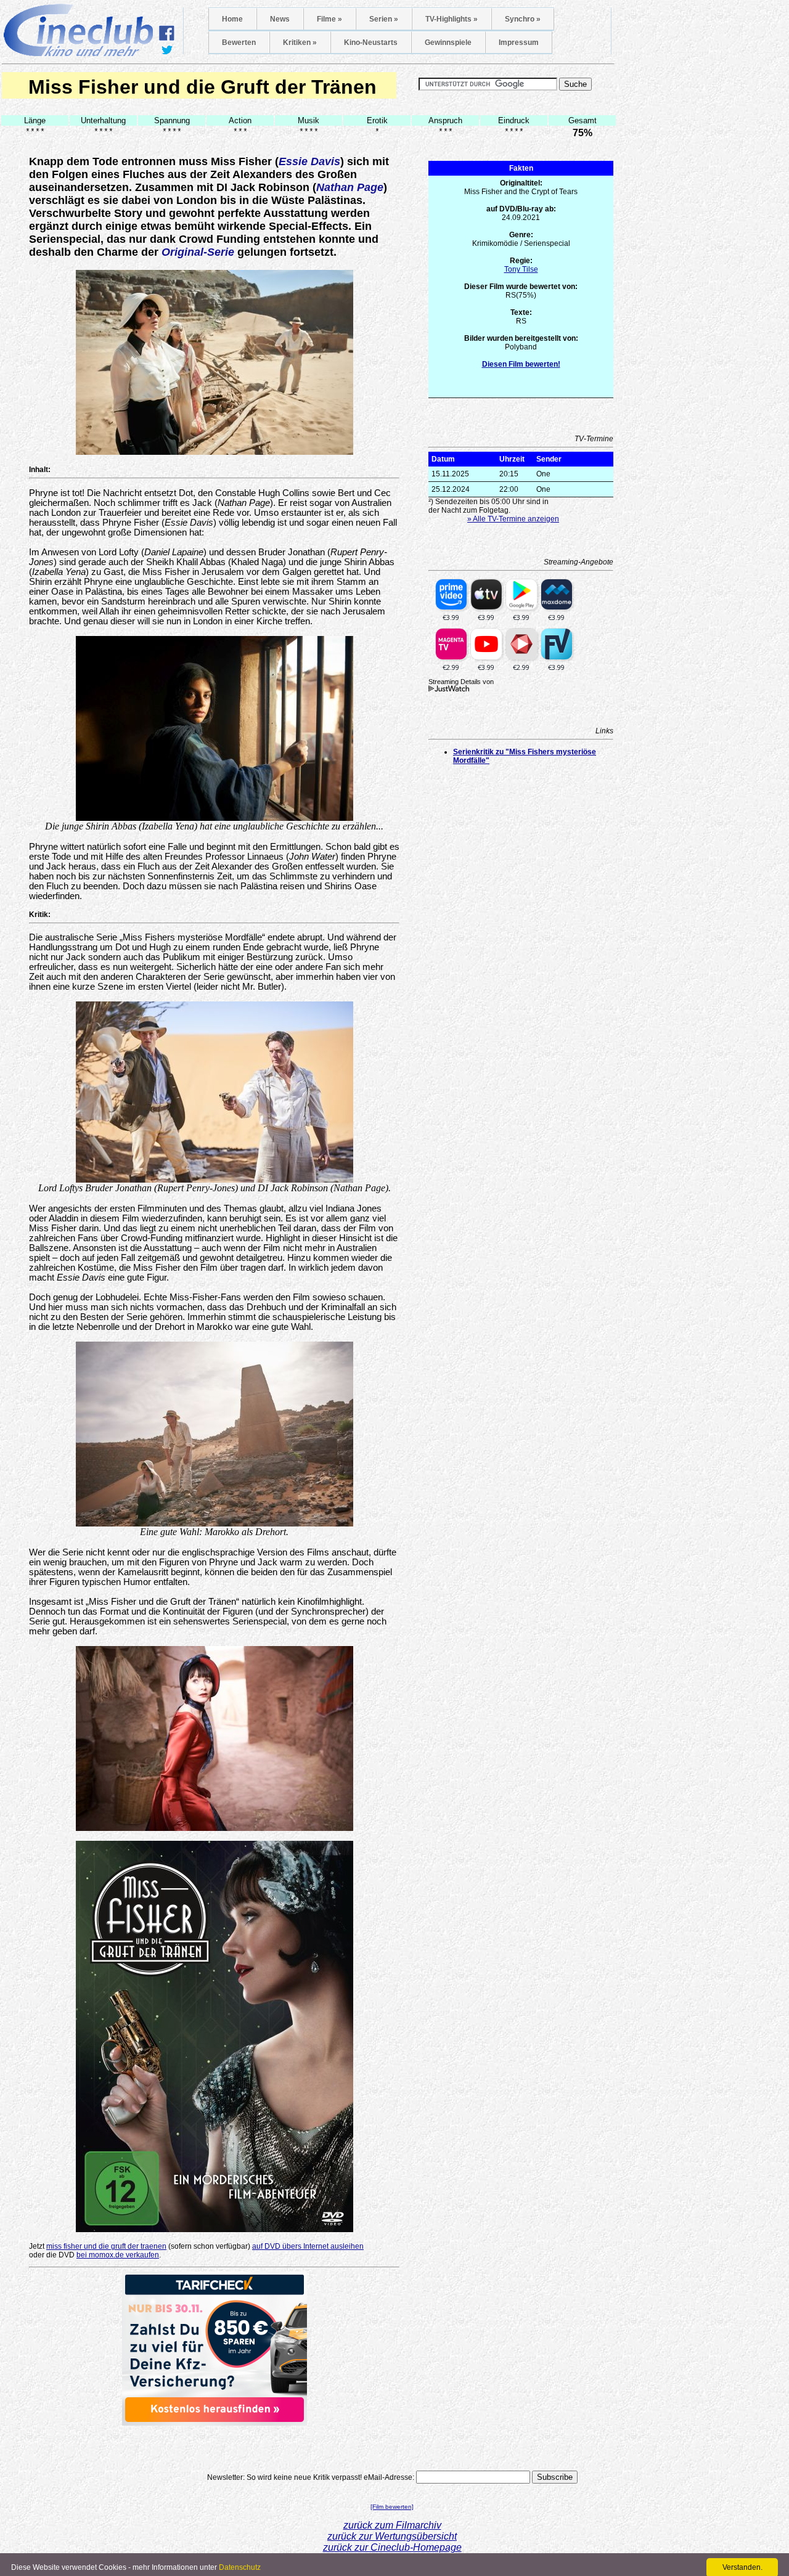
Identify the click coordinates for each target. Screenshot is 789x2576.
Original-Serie (198, 252)
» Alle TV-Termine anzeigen (513, 519)
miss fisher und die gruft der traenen (106, 2246)
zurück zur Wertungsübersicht (392, 2536)
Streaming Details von (461, 682)
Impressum (519, 43)
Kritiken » (300, 43)
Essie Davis (309, 161)
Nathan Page (350, 187)
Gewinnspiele (448, 43)
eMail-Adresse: (389, 2477)
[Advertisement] (215, 2444)
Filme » (329, 19)
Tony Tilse (521, 269)
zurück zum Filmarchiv (392, 2525)
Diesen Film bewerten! (521, 364)
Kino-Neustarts (371, 43)
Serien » (384, 19)
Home (232, 19)
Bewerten (239, 43)
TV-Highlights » (452, 19)
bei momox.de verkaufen (118, 2255)
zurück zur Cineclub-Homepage (392, 2547)
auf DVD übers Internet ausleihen (308, 2246)
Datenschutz (240, 2567)
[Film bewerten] (392, 2507)
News (280, 19)
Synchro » (523, 19)
